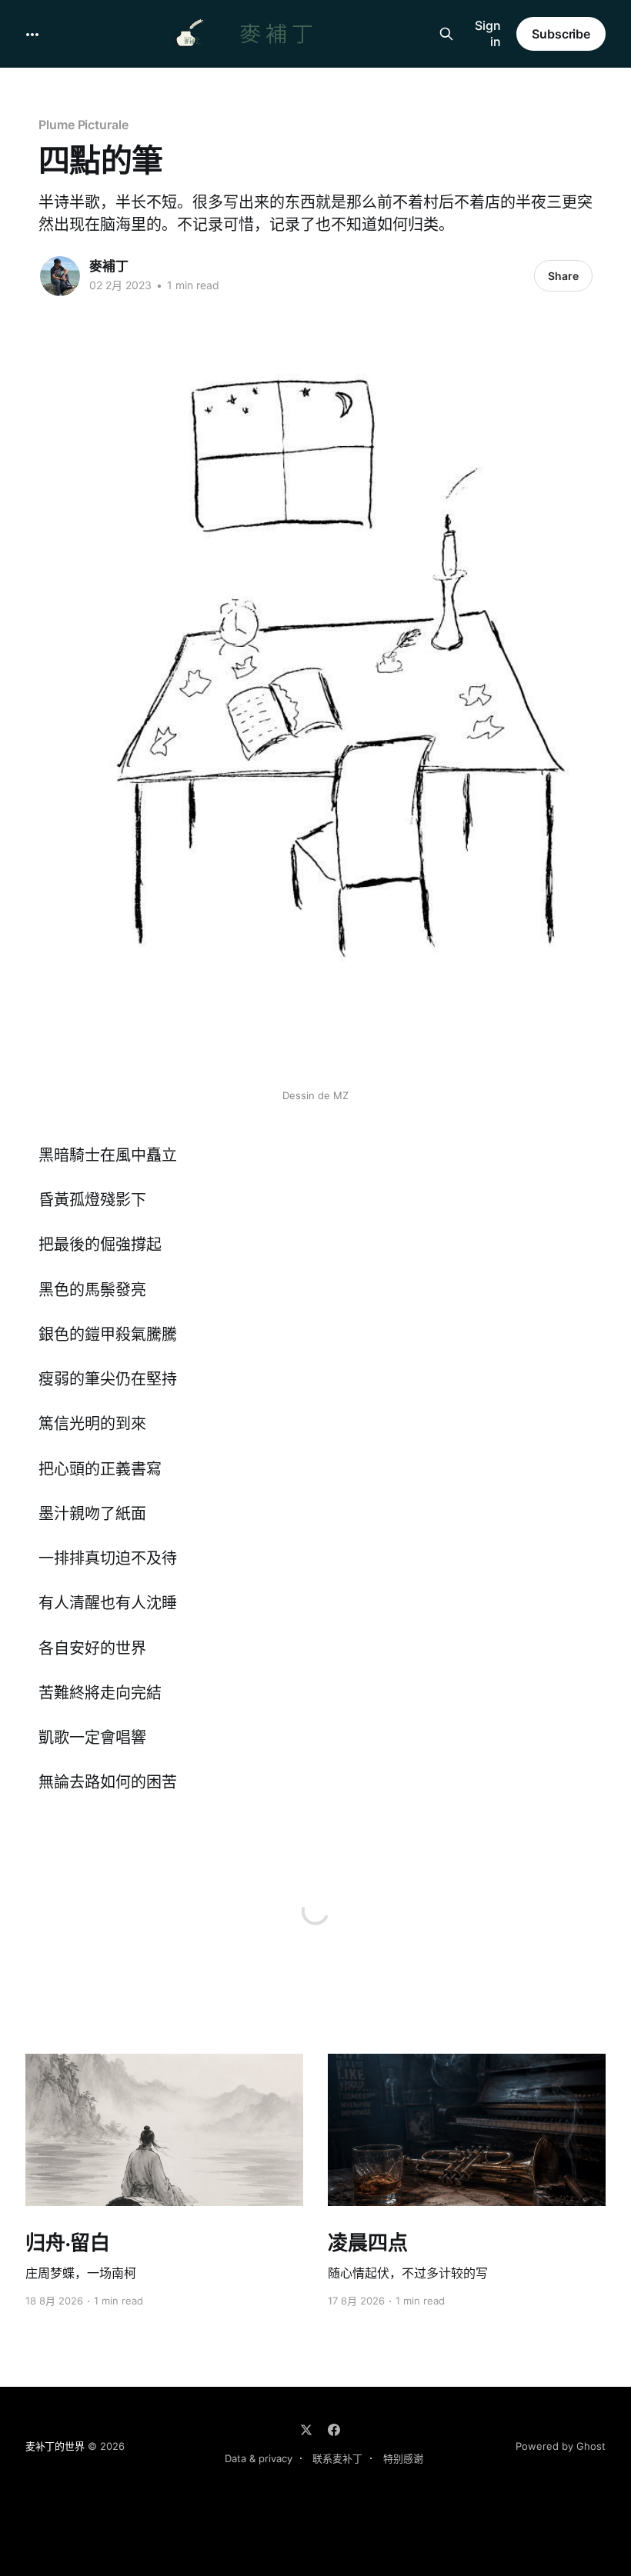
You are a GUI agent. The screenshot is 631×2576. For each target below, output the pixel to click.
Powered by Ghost (561, 2446)
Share (563, 276)
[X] (306, 2430)
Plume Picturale (83, 125)
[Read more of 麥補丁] (60, 276)
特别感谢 (403, 2458)
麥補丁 (109, 266)
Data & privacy (259, 2458)
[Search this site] (446, 34)
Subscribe (561, 34)
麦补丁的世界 (55, 2446)
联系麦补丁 (337, 2458)
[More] (32, 35)
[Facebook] (334, 2430)
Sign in (488, 33)
